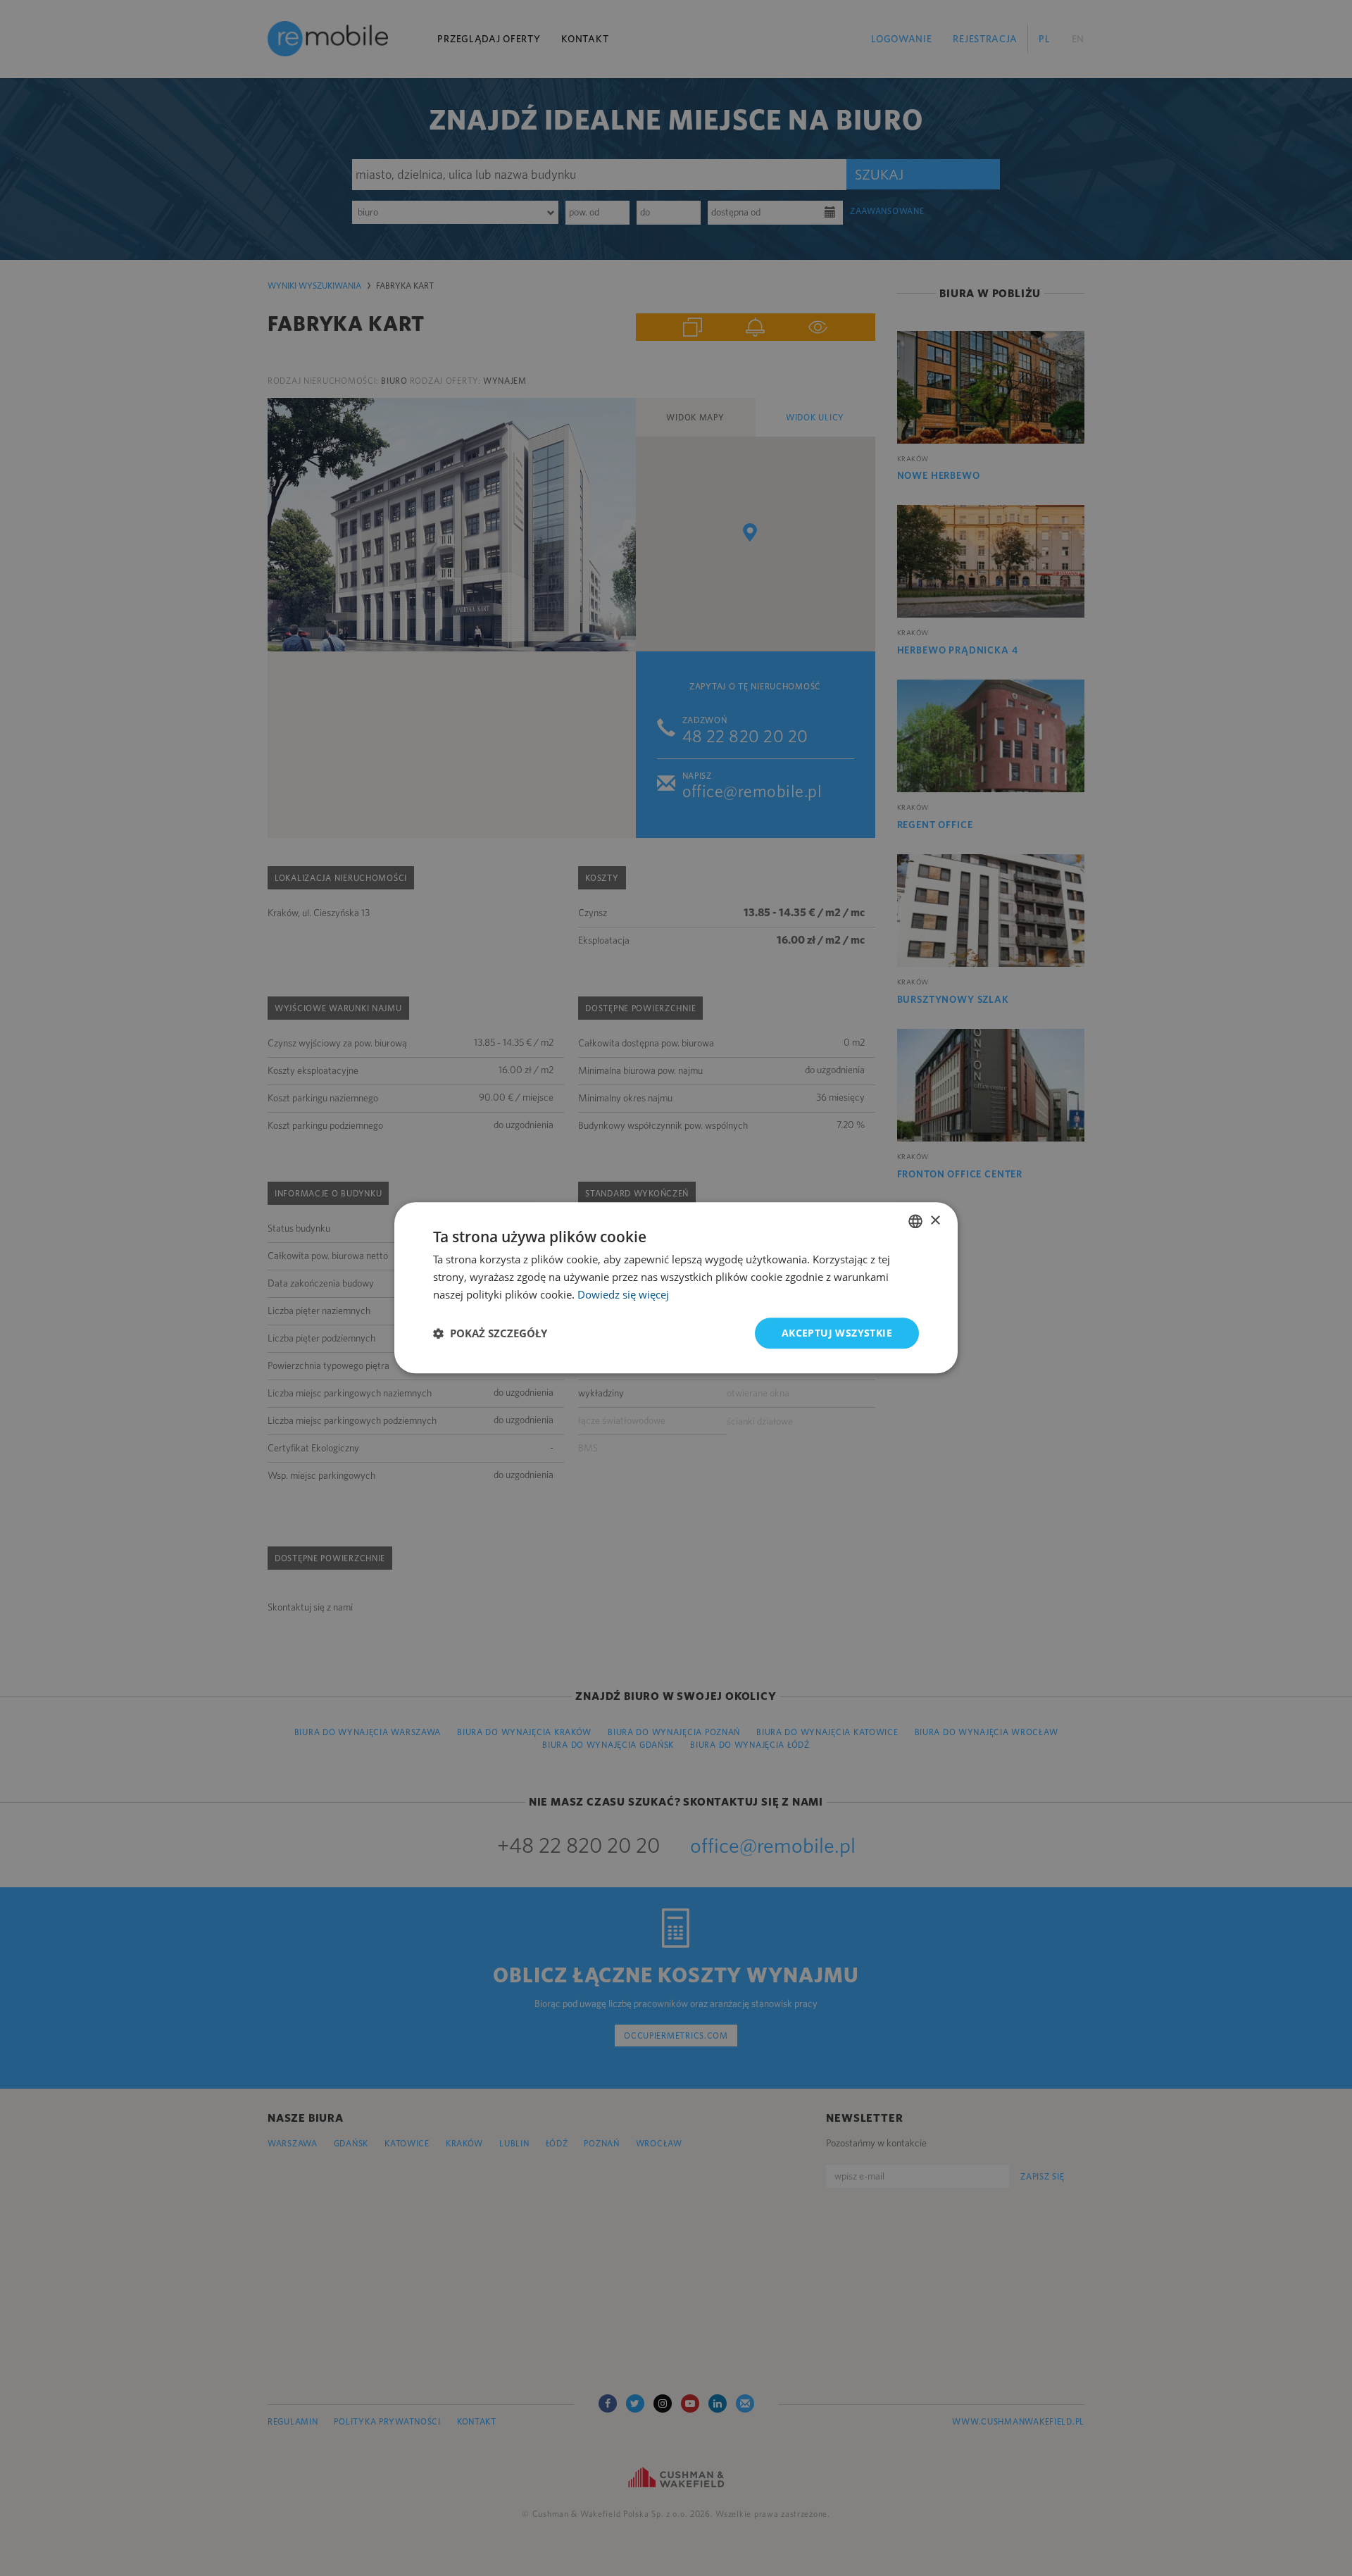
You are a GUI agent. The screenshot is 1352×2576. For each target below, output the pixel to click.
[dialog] (676, 1288)
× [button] (935, 1221)
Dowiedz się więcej (623, 1294)
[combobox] (915, 1221)
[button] (490, 1333)
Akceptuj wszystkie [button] (837, 1333)
